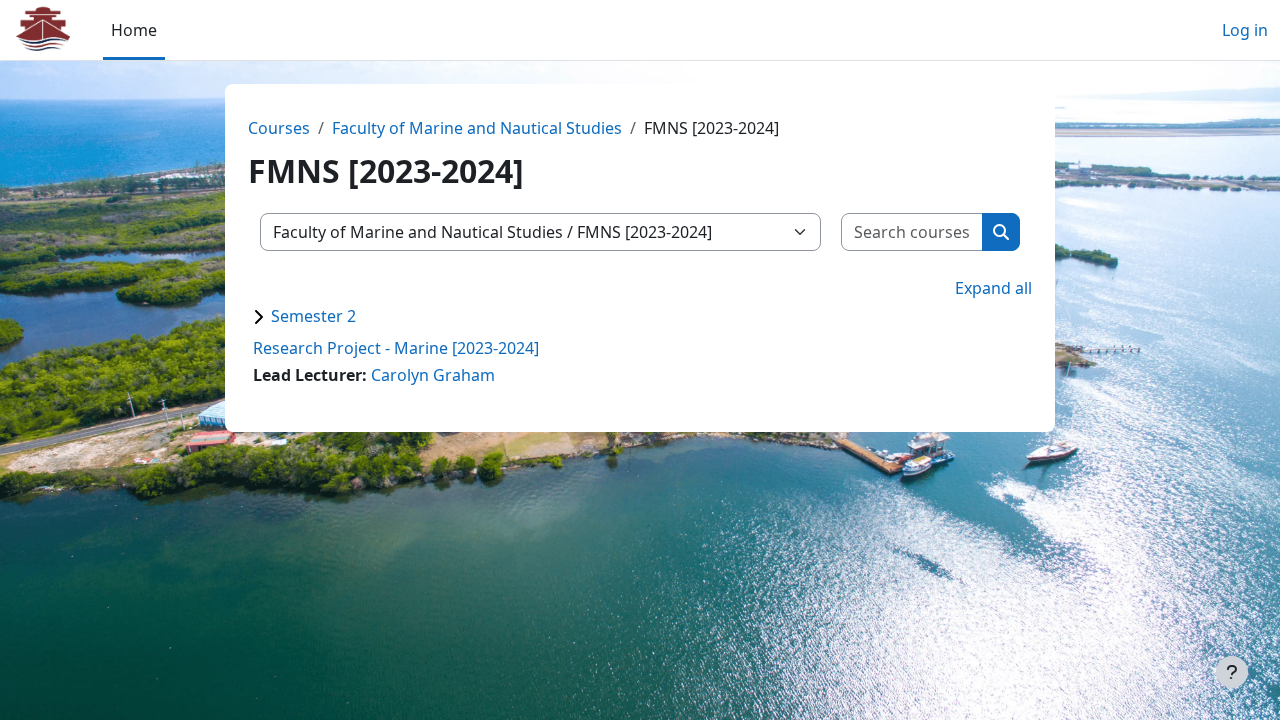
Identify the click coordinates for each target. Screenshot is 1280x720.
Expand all (993, 288)
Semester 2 (313, 316)
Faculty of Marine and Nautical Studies (477, 128)
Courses (279, 128)
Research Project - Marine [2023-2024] (396, 348)
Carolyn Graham (433, 375)
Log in (1245, 30)
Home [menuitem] (134, 30)
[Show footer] (1232, 672)
